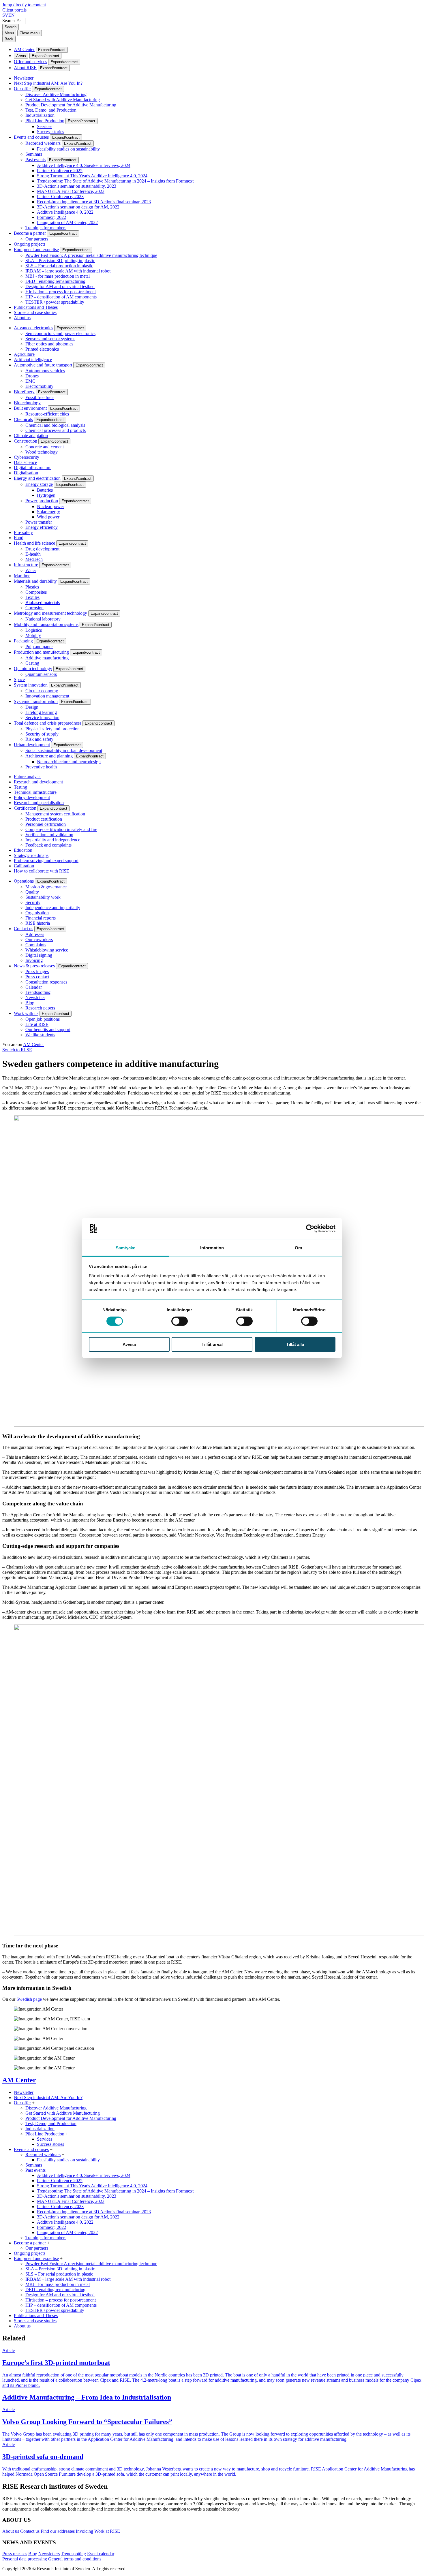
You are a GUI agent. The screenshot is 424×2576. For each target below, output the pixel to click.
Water (31, 570)
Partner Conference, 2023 (60, 197)
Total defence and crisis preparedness (48, 723)
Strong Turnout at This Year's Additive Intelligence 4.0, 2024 (92, 176)
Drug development (42, 549)
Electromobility (39, 386)
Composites (36, 592)
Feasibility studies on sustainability (68, 149)
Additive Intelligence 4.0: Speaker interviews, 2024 (84, 165)
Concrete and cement (45, 447)
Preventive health (41, 767)
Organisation (37, 913)
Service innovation (42, 718)
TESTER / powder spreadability (55, 302)
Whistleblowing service (47, 950)
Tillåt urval (212, 1344)
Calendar (34, 987)
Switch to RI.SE (17, 1050)
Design (32, 707)
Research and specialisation (39, 803)
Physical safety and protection (52, 729)
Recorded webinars (43, 143)
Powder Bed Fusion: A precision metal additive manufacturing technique (91, 255)
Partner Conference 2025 (60, 171)
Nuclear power (50, 506)
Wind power (48, 517)
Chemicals (23, 419)
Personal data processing (25, 2559)
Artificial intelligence (33, 359)
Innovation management (47, 696)
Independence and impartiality (53, 908)
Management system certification (55, 814)
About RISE (25, 68)
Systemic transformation (36, 701)
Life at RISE (37, 1024)
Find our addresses (58, 2531)
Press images (37, 972)
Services (45, 126)
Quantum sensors (41, 674)
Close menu (30, 33)
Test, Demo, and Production (51, 110)
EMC (30, 381)
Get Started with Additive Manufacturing (63, 100)
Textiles (32, 597)
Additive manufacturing (47, 658)
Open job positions (43, 1019)
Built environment (30, 408)
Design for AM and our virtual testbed (60, 286)
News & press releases (34, 966)
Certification (25, 808)
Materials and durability (35, 581)
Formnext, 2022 (51, 217)
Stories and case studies (35, 312)
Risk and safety (39, 739)
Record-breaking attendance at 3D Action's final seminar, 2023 (94, 202)
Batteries (45, 490)
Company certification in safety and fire (61, 829)
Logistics (34, 630)
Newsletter (24, 78)
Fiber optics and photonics (49, 344)
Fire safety (23, 532)
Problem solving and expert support (46, 861)
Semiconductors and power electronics (60, 333)
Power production (42, 501)
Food (19, 538)
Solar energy (48, 512)
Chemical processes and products (56, 430)
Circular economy (42, 691)
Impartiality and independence (53, 840)
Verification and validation (49, 835)
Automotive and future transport (43, 365)
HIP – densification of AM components (61, 297)
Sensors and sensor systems (50, 339)
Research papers (40, 1008)
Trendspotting (38, 992)
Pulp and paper (39, 647)
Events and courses (31, 137)
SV (5, 15)
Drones (32, 376)
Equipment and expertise (36, 250)
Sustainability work (43, 897)
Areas (21, 56)
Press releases (15, 2554)
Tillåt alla (295, 1344)
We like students (40, 1035)
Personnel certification (46, 824)
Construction (26, 441)
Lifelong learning (41, 712)
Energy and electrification (37, 478)
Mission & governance (46, 887)
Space (19, 679)
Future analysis (28, 777)
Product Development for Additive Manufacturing (71, 105)
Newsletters (49, 2554)
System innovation (31, 685)
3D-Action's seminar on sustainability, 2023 (77, 186)
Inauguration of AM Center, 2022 (67, 222)
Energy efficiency (42, 527)
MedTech (34, 559)
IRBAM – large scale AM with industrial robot (68, 271)
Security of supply (42, 734)
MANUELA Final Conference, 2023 (71, 191)
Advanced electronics (33, 328)
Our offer (22, 89)
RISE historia (38, 923)
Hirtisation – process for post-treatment (61, 292)
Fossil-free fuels (40, 397)
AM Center (24, 49)
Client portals (14, 10)
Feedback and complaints (48, 845)
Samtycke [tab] (126, 1248)
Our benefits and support (48, 1030)
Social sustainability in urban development (64, 750)
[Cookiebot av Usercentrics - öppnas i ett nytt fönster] (310, 1229)
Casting (32, 663)
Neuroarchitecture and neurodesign (69, 762)
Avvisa (129, 1344)
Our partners (37, 239)
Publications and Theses (36, 307)
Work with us (26, 1013)
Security (33, 902)
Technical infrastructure (35, 792)
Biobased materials (43, 602)
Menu (9, 33)
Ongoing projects (30, 244)
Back (9, 39)
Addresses (35, 934)
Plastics (32, 587)
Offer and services (30, 62)
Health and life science (34, 543)
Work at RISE (107, 2531)
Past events (35, 160)
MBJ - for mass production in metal (58, 276)
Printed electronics (42, 349)
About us (22, 318)
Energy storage (39, 484)
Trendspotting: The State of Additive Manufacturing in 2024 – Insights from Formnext (115, 181)
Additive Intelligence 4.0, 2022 (65, 212)
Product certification (44, 819)
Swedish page (29, 1999)
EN (12, 15)
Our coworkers (39, 940)
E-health (33, 554)
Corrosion (34, 608)
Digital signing (39, 955)
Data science (25, 462)
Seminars (34, 154)
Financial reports (41, 918)
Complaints (36, 945)
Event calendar (101, 2554)
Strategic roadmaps (31, 855)
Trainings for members (46, 228)
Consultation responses (46, 982)
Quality (32, 892)
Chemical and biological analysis (55, 425)
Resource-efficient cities (47, 414)
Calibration (24, 866)
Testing (20, 787)
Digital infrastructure (33, 468)
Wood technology (42, 452)
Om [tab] (298, 1248)
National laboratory (43, 619)
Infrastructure (26, 565)
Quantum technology (33, 669)
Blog (30, 1003)
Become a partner (30, 233)
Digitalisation (26, 473)
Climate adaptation (31, 436)
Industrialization (40, 115)
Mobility (33, 635)
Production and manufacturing (41, 652)
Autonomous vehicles (45, 371)
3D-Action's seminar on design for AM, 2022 (78, 207)
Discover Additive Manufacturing (56, 94)
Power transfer (39, 522)
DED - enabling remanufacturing (55, 281)
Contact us (24, 929)
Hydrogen (46, 495)
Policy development (32, 797)
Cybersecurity (27, 457)
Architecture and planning (49, 756)
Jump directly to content (24, 5)
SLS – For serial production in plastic (59, 266)
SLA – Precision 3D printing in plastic (60, 261)
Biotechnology (27, 403)
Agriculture (24, 354)
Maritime (22, 576)
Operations (24, 881)
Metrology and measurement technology (50, 613)
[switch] (180, 1321)
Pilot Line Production (45, 121)
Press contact (37, 977)
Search (9, 21)
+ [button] (33, 2103)
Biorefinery (24, 392)
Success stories (50, 132)
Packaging (23, 641)
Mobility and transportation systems (46, 624)
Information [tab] (212, 1248)
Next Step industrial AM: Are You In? (48, 83)
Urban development (32, 745)
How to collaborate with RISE (42, 871)
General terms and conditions (75, 2559)
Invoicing (34, 960)
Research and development (38, 782)
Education (23, 850)
